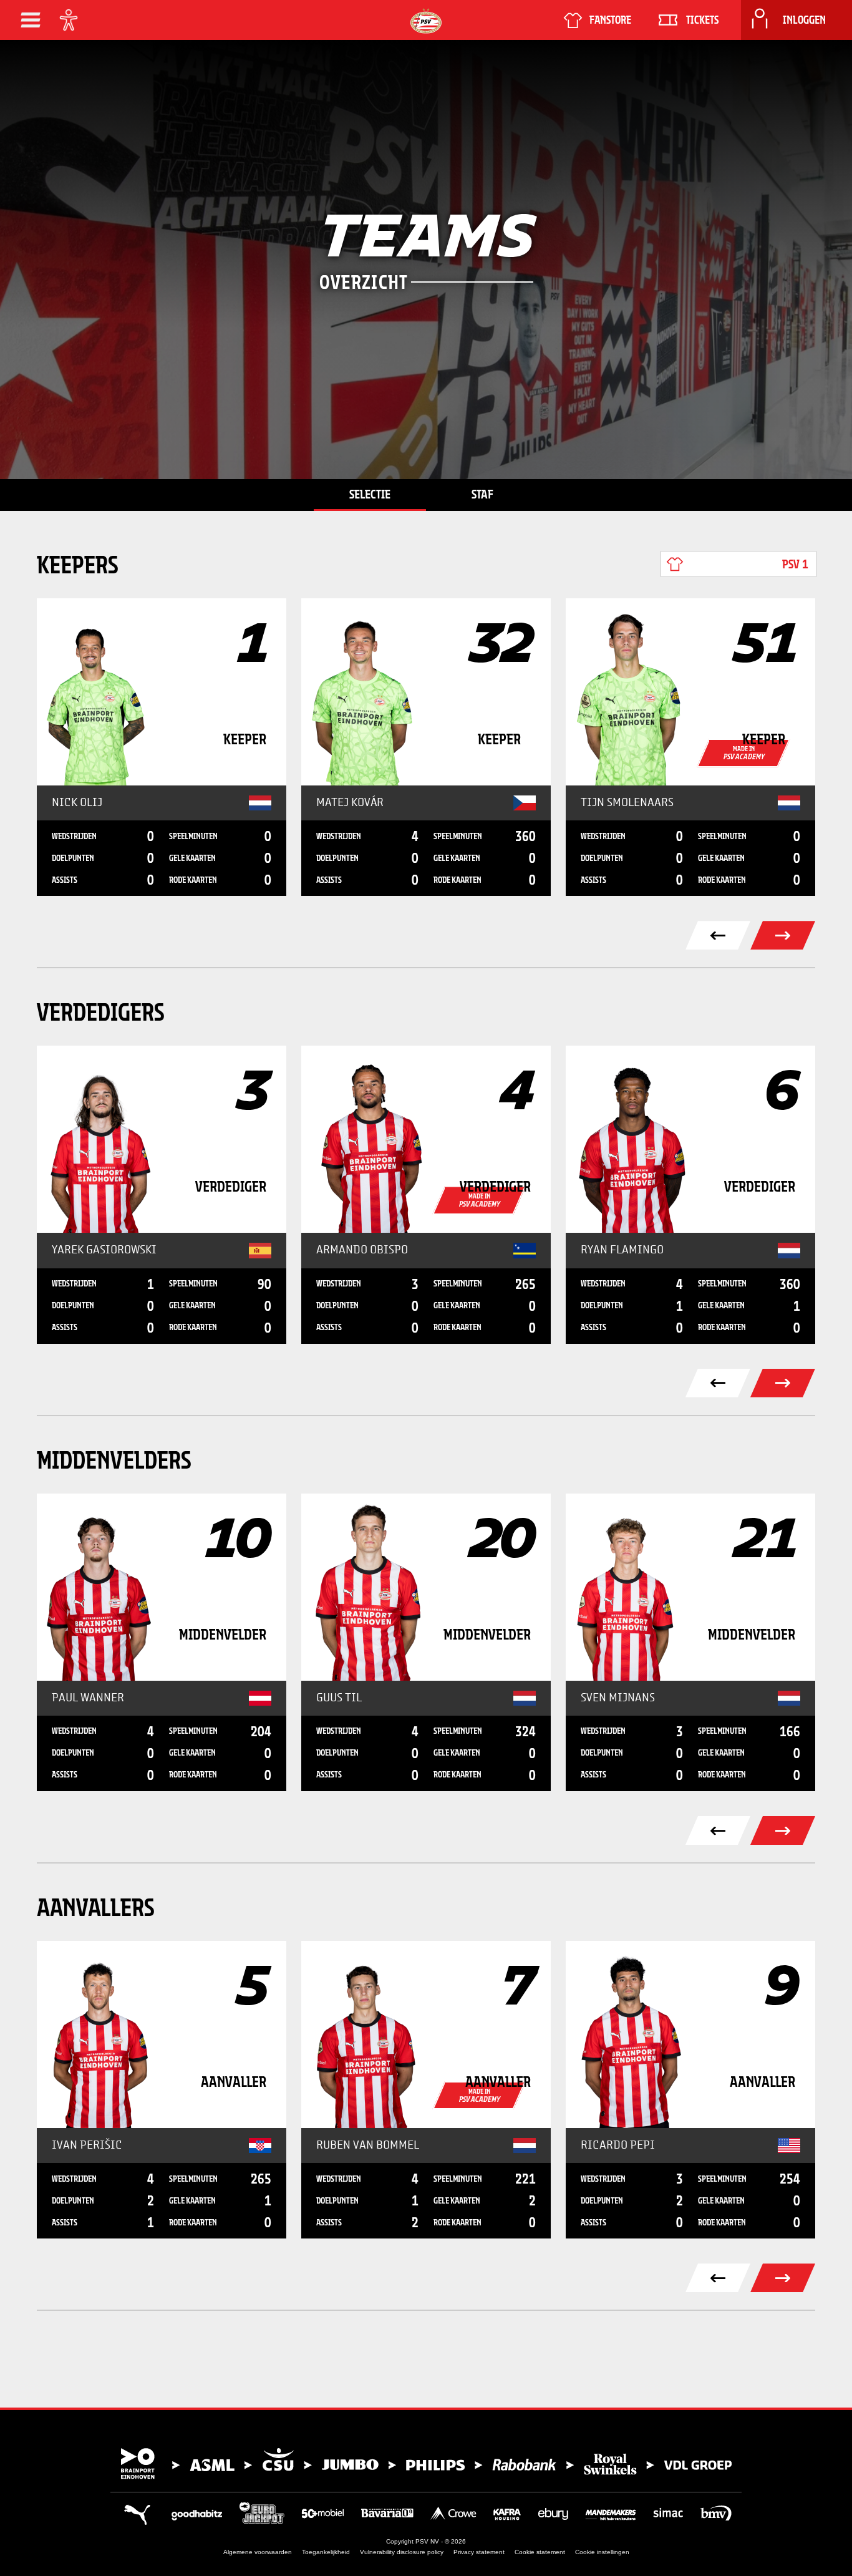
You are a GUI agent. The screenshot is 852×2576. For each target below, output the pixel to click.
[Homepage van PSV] (426, 21)
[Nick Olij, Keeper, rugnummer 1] (162, 692)
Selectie (370, 494)
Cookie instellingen (602, 2552)
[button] (31, 20)
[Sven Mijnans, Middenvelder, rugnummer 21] (690, 1587)
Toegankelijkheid (326, 2552)
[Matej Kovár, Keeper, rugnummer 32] (426, 692)
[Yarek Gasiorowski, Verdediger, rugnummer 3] (162, 1139)
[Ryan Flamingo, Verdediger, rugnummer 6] (690, 1139)
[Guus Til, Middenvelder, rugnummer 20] (426, 1587)
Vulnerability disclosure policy (402, 2552)
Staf (482, 494)
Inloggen (804, 20)
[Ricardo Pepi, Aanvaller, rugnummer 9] (690, 2034)
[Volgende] (783, 1383)
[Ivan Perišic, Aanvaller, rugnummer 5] (162, 2034)
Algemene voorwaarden (258, 2552)
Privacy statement (479, 2552)
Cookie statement (540, 2552)
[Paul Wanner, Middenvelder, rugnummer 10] (162, 1587)
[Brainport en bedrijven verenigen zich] (426, 2464)
